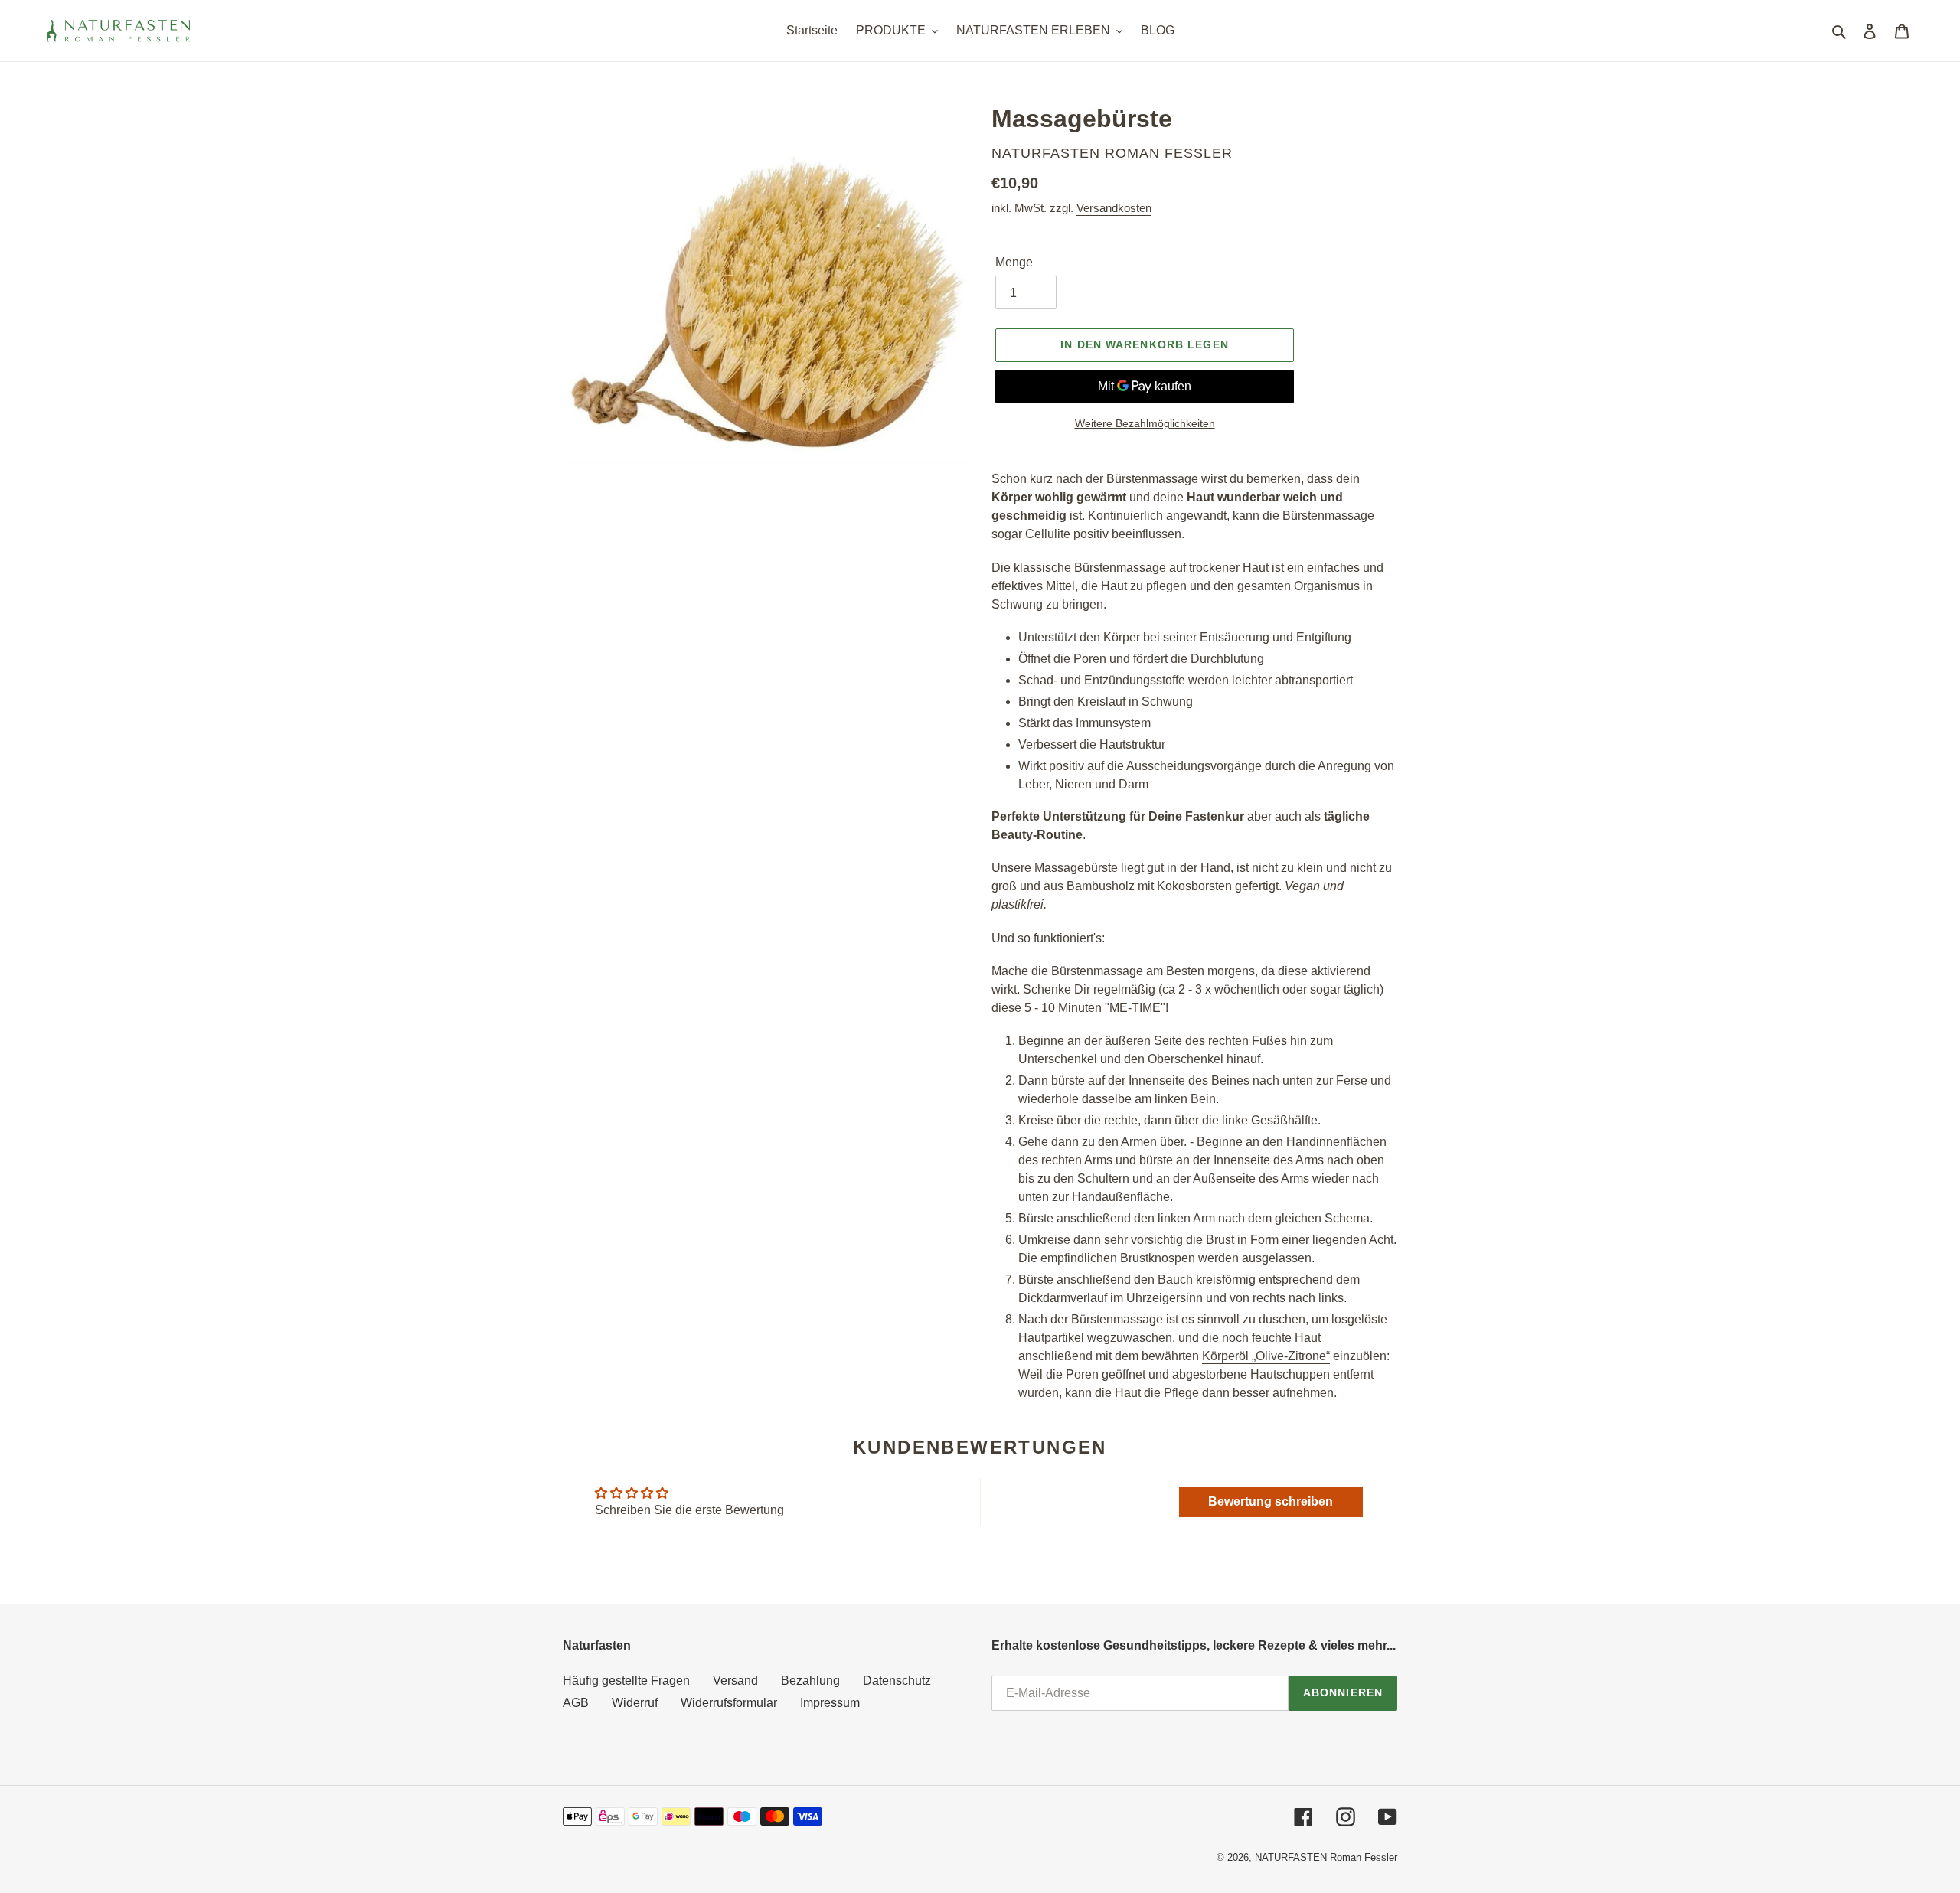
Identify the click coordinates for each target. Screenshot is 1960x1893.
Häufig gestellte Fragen (626, 1681)
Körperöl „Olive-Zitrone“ (1266, 1356)
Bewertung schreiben (1271, 1501)
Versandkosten (1114, 208)
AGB (576, 1703)
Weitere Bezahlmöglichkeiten (1145, 423)
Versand (735, 1681)
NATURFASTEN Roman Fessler (1326, 1857)
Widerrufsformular (729, 1703)
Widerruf (635, 1703)
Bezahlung (810, 1681)
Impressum (830, 1703)
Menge (1014, 262)
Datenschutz (897, 1681)
